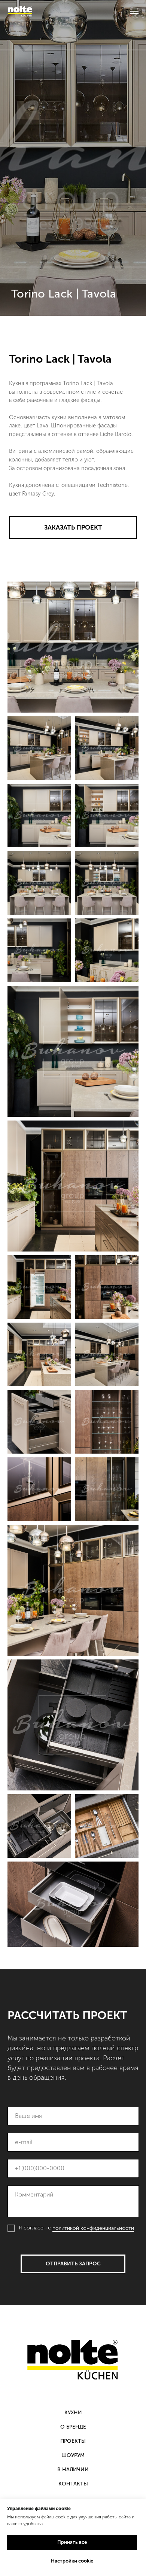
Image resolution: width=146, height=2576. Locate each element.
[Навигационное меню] (134, 11)
